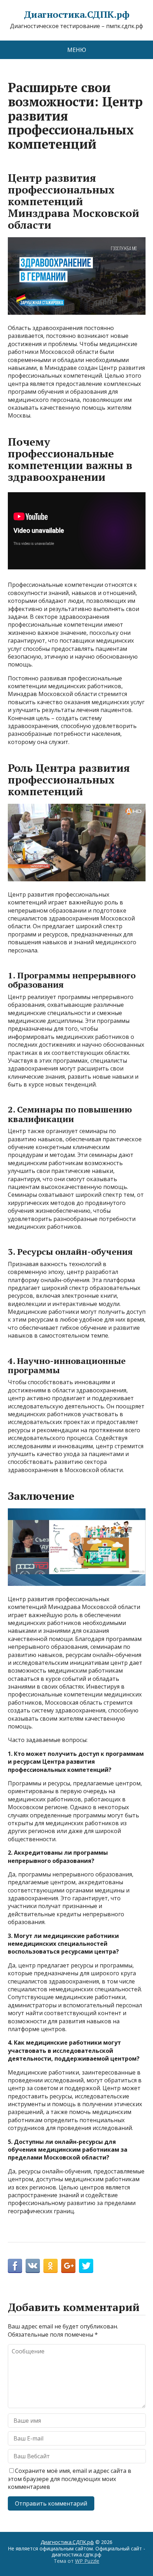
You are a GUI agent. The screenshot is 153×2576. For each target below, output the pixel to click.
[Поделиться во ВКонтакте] (33, 2266)
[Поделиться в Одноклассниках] (51, 2266)
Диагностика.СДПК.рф (76, 15)
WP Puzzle (87, 2561)
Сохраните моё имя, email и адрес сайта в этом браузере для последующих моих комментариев (70, 2479)
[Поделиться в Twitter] (86, 2266)
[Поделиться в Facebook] (15, 2266)
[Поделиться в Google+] (68, 2266)
